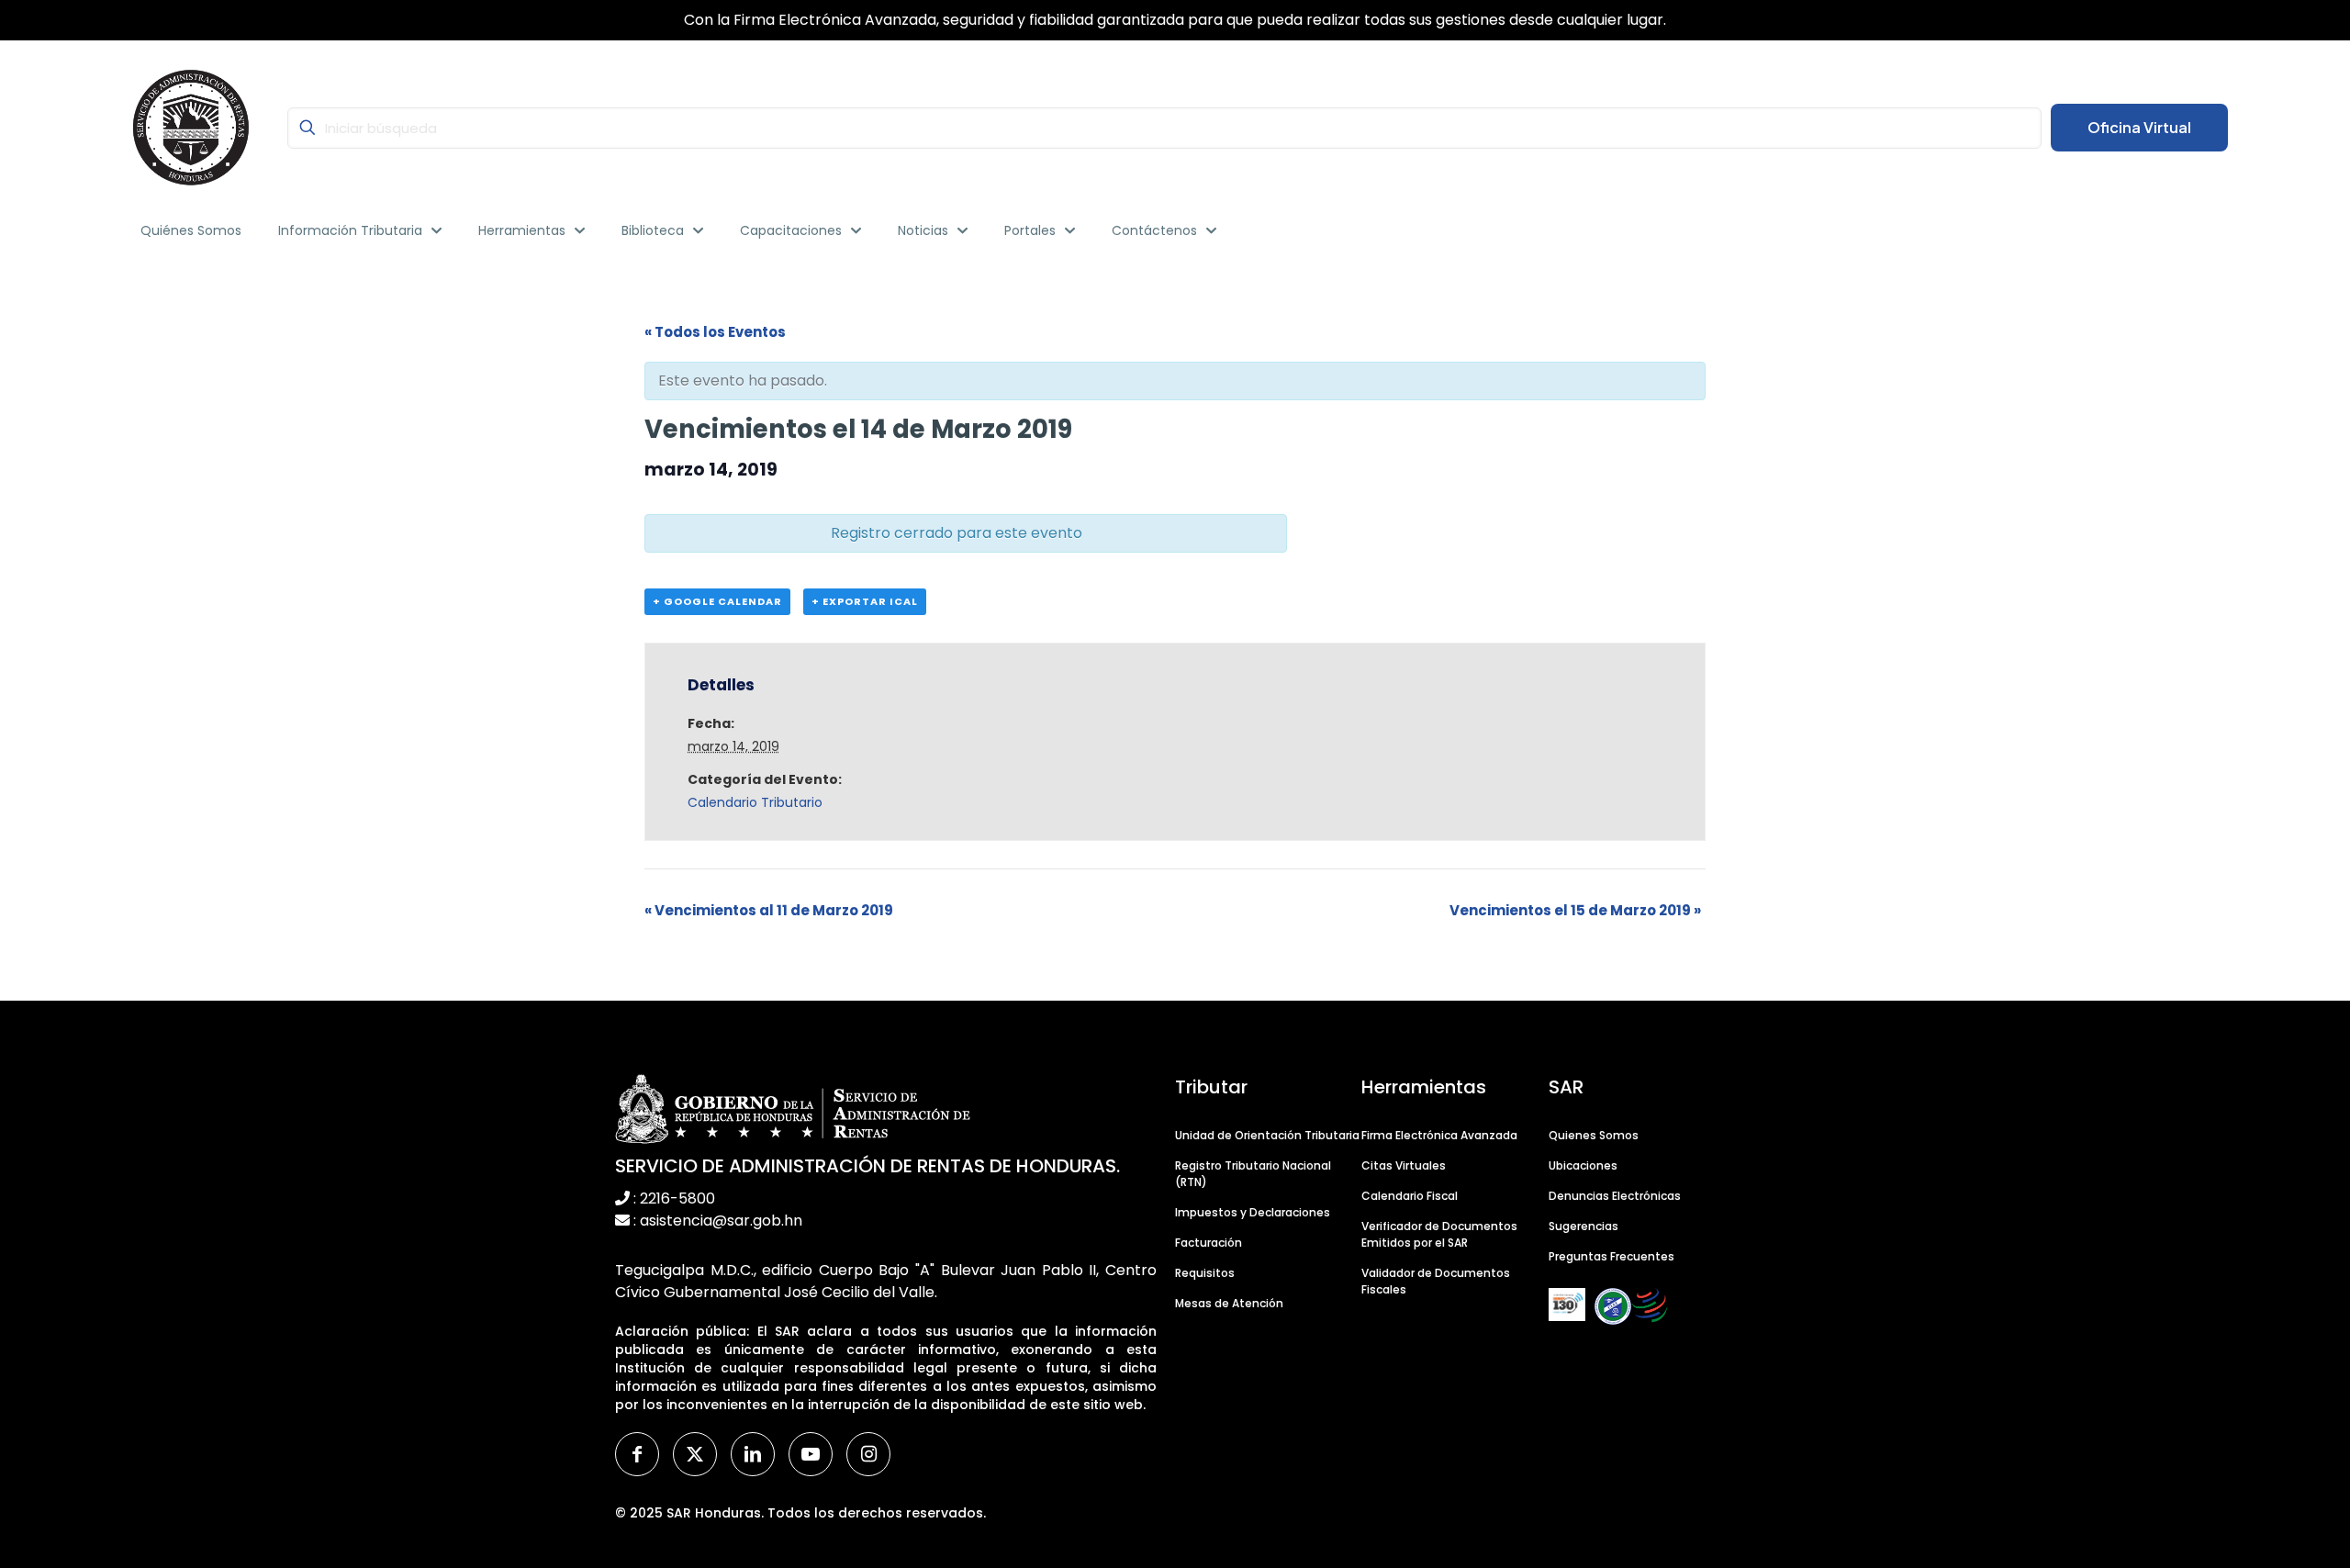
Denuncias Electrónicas (1615, 1196)
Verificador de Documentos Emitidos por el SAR (1439, 1234)
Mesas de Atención (1229, 1303)
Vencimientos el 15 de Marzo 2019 (1575, 910)
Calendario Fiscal (1410, 1196)
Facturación (1209, 1243)
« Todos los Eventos (715, 332)
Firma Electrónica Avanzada (1439, 1135)
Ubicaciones (1583, 1165)
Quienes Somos (1594, 1135)
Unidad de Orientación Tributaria (1267, 1135)
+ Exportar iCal (865, 601)
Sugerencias (1583, 1226)
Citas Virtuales (1404, 1165)
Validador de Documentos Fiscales (1436, 1281)
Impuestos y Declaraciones (1253, 1212)
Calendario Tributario (755, 802)
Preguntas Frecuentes (1611, 1256)
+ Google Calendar (717, 601)
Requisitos (1205, 1273)
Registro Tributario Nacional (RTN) (1253, 1174)
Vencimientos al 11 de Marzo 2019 (769, 910)
